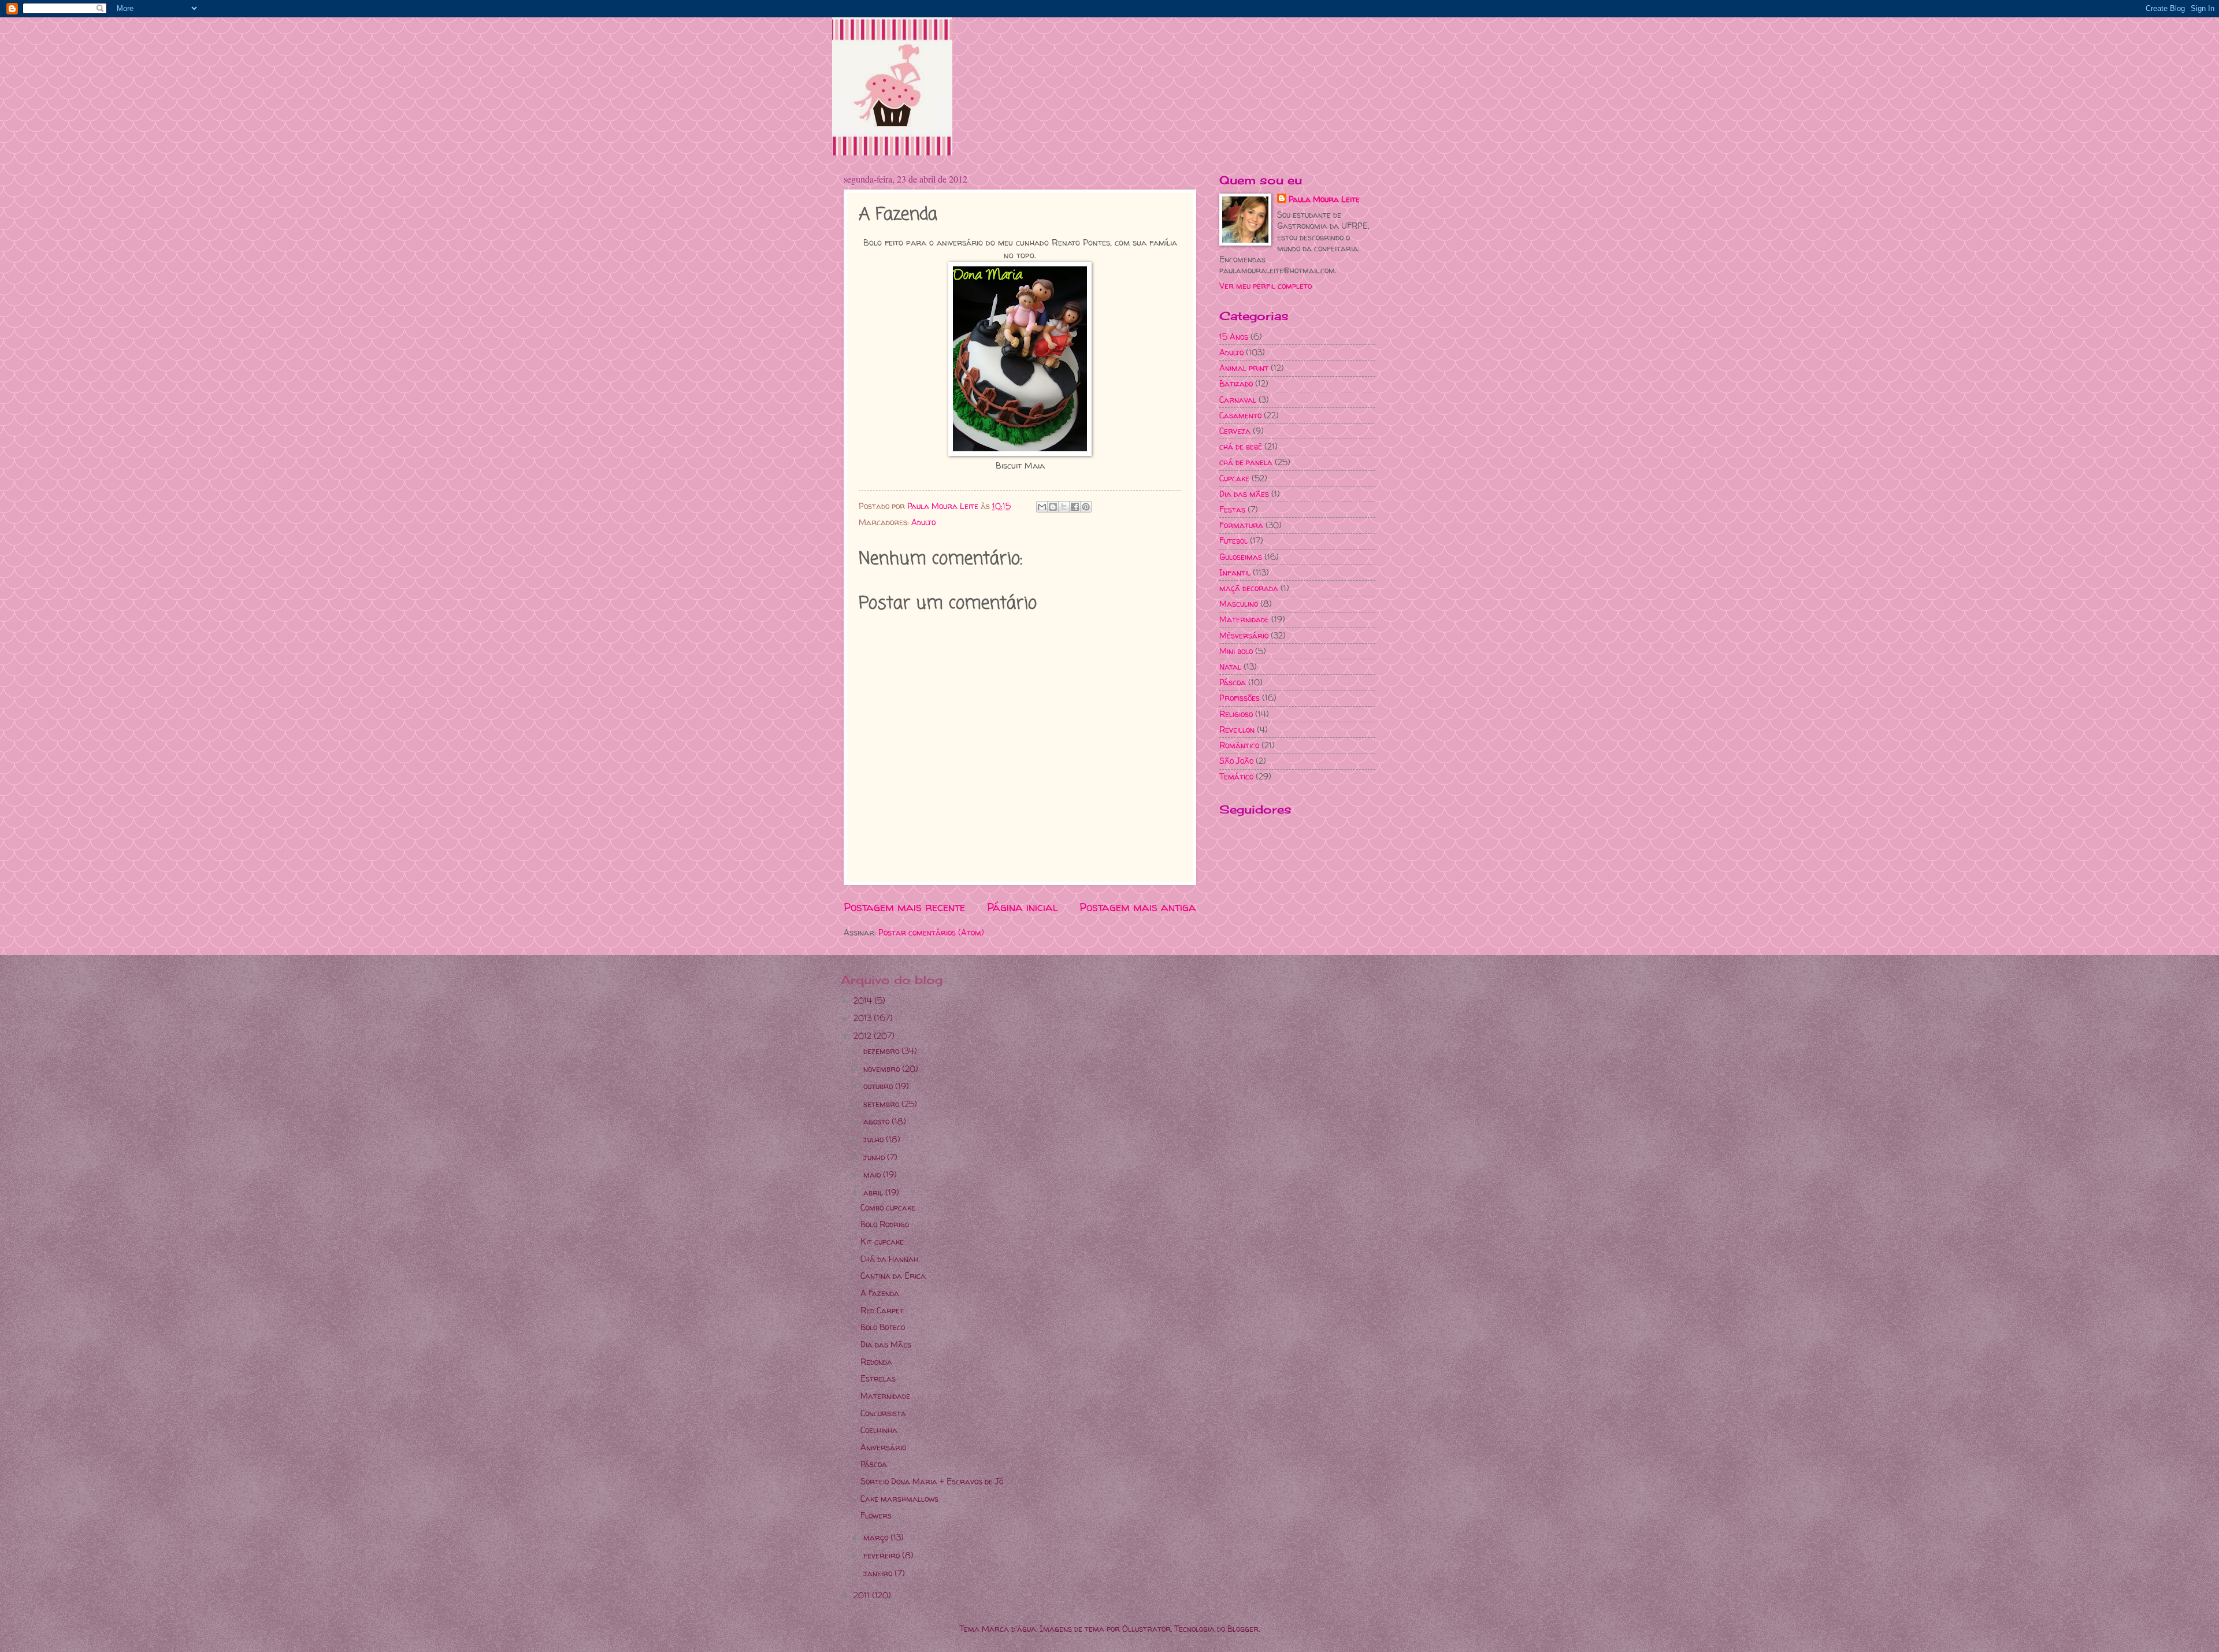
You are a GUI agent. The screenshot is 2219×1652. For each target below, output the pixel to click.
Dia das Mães (886, 1344)
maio (873, 1174)
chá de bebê (1241, 446)
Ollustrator (1146, 1629)
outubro (879, 1086)
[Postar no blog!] (1053, 507)
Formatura (1241, 525)
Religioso (1236, 714)
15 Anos (1234, 337)
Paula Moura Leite (1324, 199)
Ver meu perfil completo (1266, 286)
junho (875, 1157)
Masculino (1239, 604)
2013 (864, 1018)
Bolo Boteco (883, 1327)
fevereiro (883, 1555)
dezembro (882, 1051)
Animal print (1244, 368)
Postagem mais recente (904, 907)
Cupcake (1234, 478)
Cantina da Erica (893, 1276)
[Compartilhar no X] (1064, 507)
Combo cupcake (888, 1207)
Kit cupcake (882, 1241)
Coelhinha (879, 1430)
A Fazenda (880, 1293)
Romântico (1239, 745)
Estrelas (878, 1378)
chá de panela (1246, 462)
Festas (1232, 509)
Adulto (923, 522)
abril (874, 1192)
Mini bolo (1236, 651)
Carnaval (1238, 400)
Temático (1236, 776)
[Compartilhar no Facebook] (1075, 507)
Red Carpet (882, 1310)
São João (1236, 761)
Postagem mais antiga (1138, 907)
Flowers (876, 1515)
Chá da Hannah (889, 1259)
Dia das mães (1244, 494)
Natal (1230, 667)
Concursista (883, 1413)
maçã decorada (1249, 588)
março (877, 1537)
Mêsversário (1244, 635)
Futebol (1233, 541)
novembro (883, 1069)
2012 (864, 1036)
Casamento (1240, 415)
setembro (882, 1104)
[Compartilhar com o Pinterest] (1086, 507)
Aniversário (883, 1447)
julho (875, 1139)
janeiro (879, 1573)
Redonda (876, 1362)
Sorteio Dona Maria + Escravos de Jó (932, 1481)
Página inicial (1023, 907)
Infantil (1235, 572)
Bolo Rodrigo (885, 1224)
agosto (877, 1121)
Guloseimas (1241, 557)
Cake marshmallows (899, 1499)
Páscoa (1233, 682)
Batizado (1236, 383)
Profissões (1240, 698)
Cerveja (1235, 431)
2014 (864, 1001)
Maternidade (1244, 619)
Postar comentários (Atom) (931, 932)
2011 (863, 1595)
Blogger (1243, 1629)
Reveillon (1237, 730)
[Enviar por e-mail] (1042, 507)
